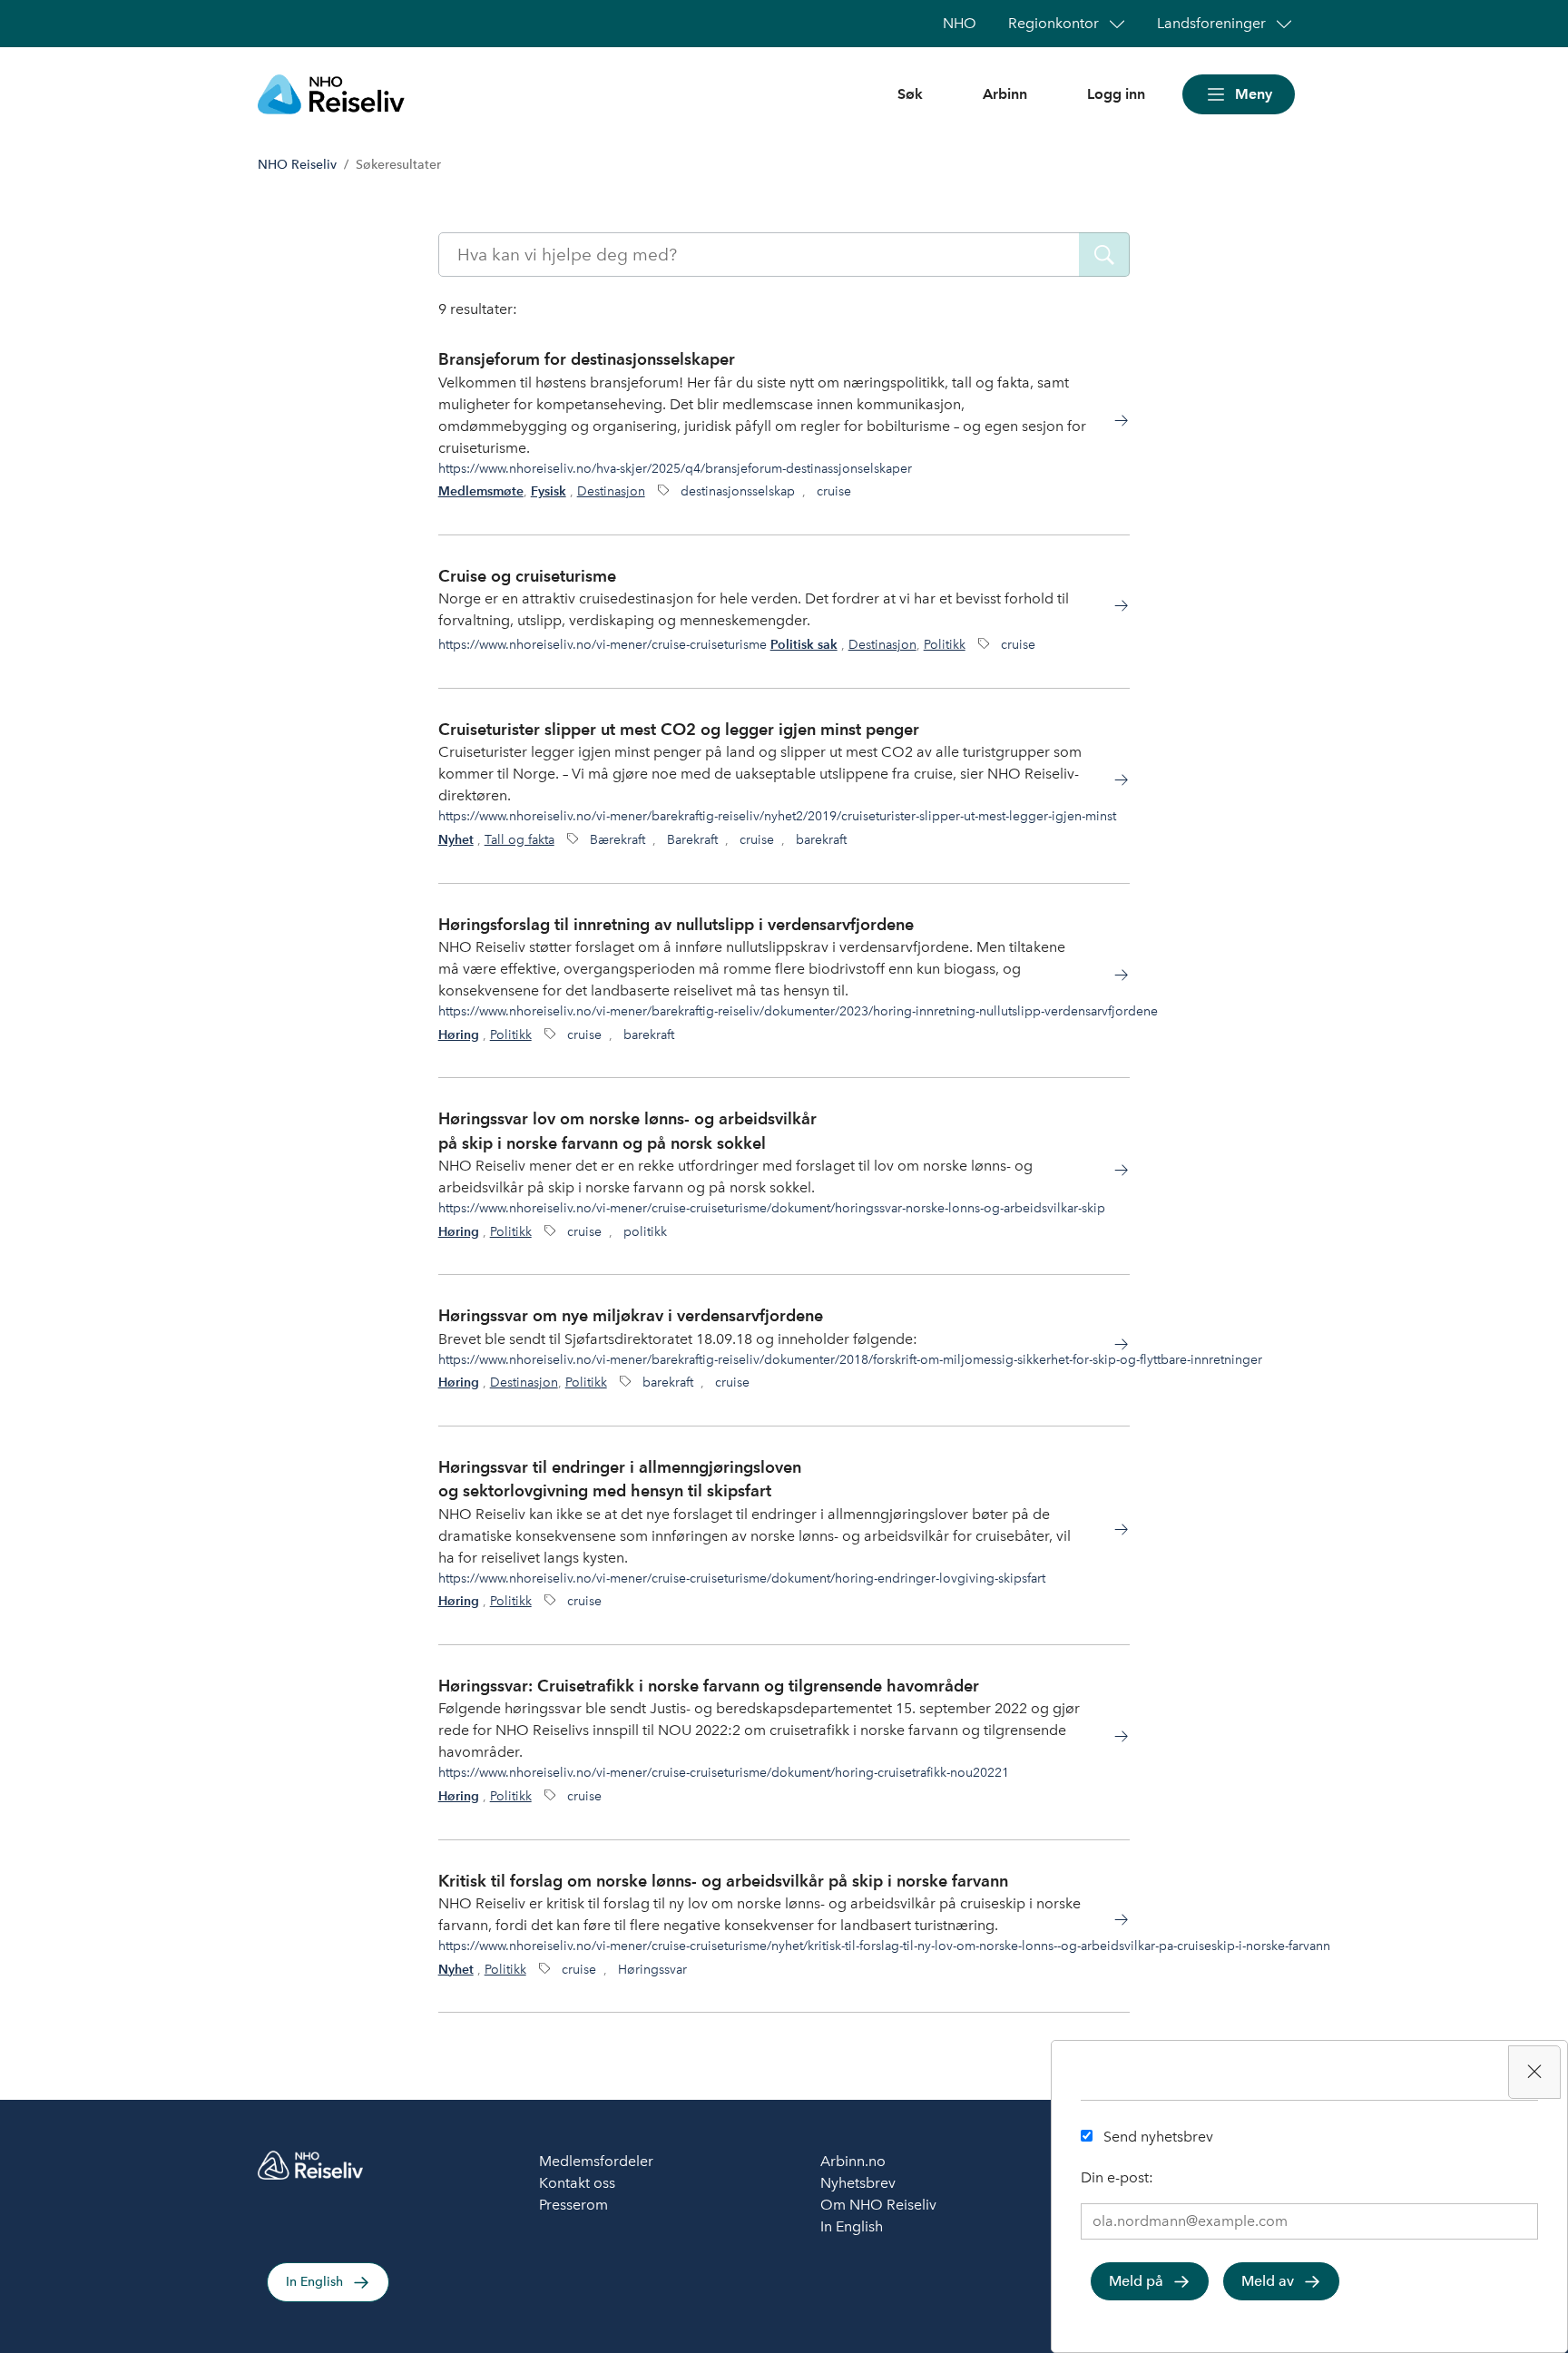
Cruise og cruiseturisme (527, 576)
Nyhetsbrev (858, 2183)
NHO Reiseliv (297, 165)
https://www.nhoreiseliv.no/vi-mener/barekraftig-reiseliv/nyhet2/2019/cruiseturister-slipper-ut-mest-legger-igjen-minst (777, 816)
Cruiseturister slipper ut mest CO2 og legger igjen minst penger (679, 729)
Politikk (945, 644)
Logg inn (1116, 94)
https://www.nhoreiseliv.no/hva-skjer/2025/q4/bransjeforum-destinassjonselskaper (675, 468)
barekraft (821, 839)
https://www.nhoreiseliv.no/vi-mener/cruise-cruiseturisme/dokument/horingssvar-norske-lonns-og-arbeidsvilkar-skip (772, 1208)
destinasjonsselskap (738, 491)
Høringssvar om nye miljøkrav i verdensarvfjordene (631, 1315)
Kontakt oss (577, 2183)
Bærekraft (617, 839)
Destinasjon (611, 491)
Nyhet (456, 840)
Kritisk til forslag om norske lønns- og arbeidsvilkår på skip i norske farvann (723, 1881)
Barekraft (692, 839)
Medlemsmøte (481, 491)
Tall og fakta (519, 839)
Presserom (573, 2205)
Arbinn (1005, 94)
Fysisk (549, 491)
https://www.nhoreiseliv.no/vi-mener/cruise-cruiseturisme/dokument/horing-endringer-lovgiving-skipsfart (742, 1578)
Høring (459, 1035)
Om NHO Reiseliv (878, 2205)
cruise (834, 491)
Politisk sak (804, 645)
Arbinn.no (853, 2161)
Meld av (1268, 2281)
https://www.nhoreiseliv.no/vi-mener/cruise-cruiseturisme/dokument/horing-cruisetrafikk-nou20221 (724, 1772)
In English (314, 2282)
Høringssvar (652, 1969)
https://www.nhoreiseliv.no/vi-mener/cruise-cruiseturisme (603, 644)
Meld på (1136, 2281)
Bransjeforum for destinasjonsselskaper (587, 359)
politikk (645, 1231)
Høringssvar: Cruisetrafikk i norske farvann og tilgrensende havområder (709, 1686)
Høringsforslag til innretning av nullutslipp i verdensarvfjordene (676, 924)
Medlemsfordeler (596, 2161)
